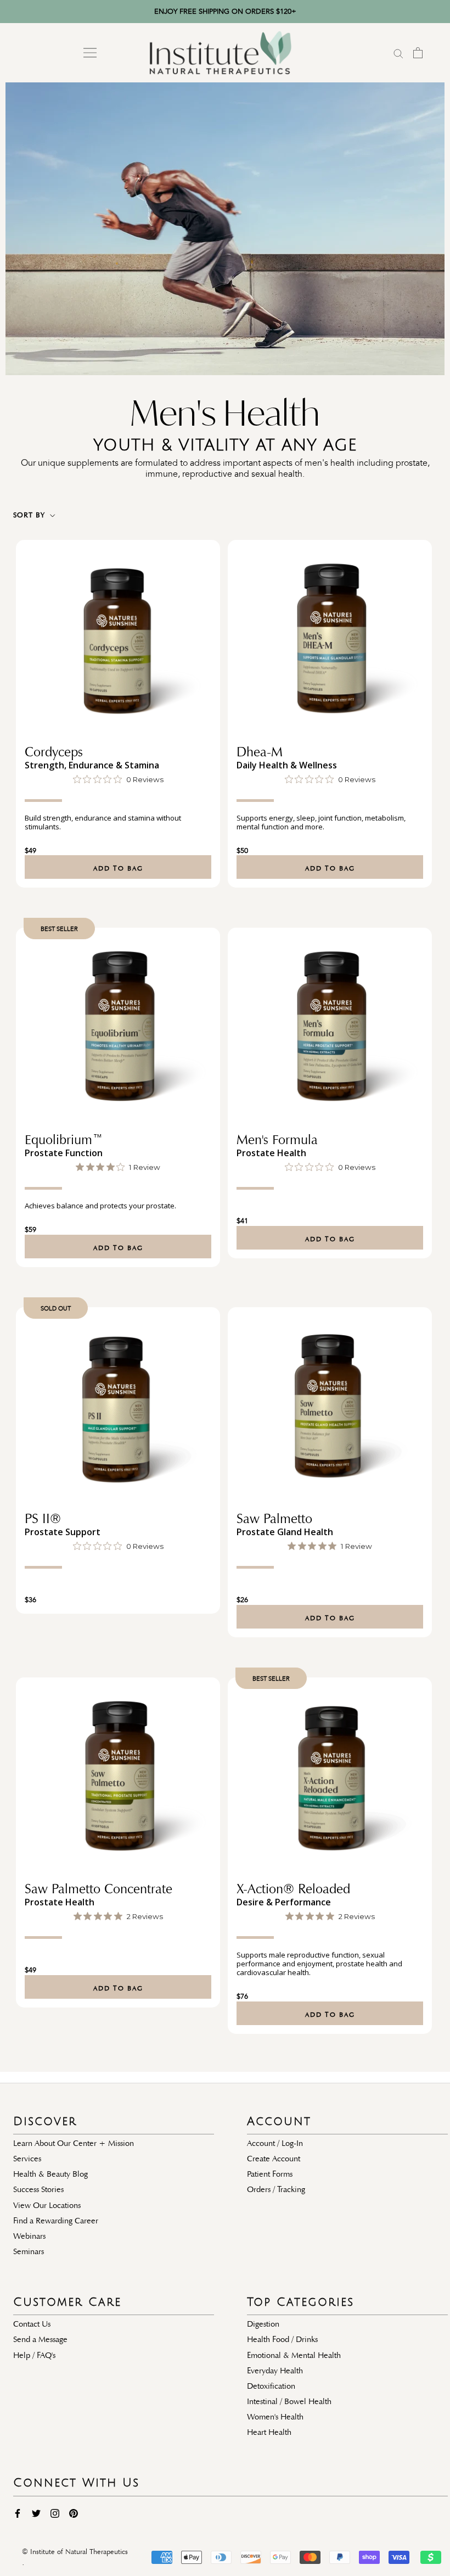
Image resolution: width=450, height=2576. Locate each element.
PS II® (43, 1519)
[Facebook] (18, 2513)
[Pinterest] (74, 2513)
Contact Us (32, 2324)
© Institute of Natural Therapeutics (75, 2552)
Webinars (29, 2236)
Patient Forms (270, 2174)
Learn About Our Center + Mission (74, 2143)
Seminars (29, 2251)
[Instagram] (55, 2513)
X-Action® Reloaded (293, 1889)
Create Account (274, 2159)
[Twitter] (36, 2513)
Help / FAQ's (34, 2355)
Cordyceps (54, 752)
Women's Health (275, 2417)
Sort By (30, 515)
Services (27, 2159)
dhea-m (260, 752)
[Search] (398, 53)
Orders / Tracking (276, 2189)
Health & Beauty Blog (50, 2174)
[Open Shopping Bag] (418, 53)
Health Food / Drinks (282, 2339)
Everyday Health (275, 2371)
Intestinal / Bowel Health (289, 2401)
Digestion (263, 2324)
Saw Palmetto (274, 1519)
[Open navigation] (90, 53)
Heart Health (269, 2432)
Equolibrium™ (64, 1140)
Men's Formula (277, 1140)
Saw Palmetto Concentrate (99, 1889)
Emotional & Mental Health (294, 2355)
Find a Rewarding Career (56, 2221)
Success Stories (38, 2189)
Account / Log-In (275, 2143)
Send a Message (40, 2339)
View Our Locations (47, 2205)
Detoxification (271, 2386)
